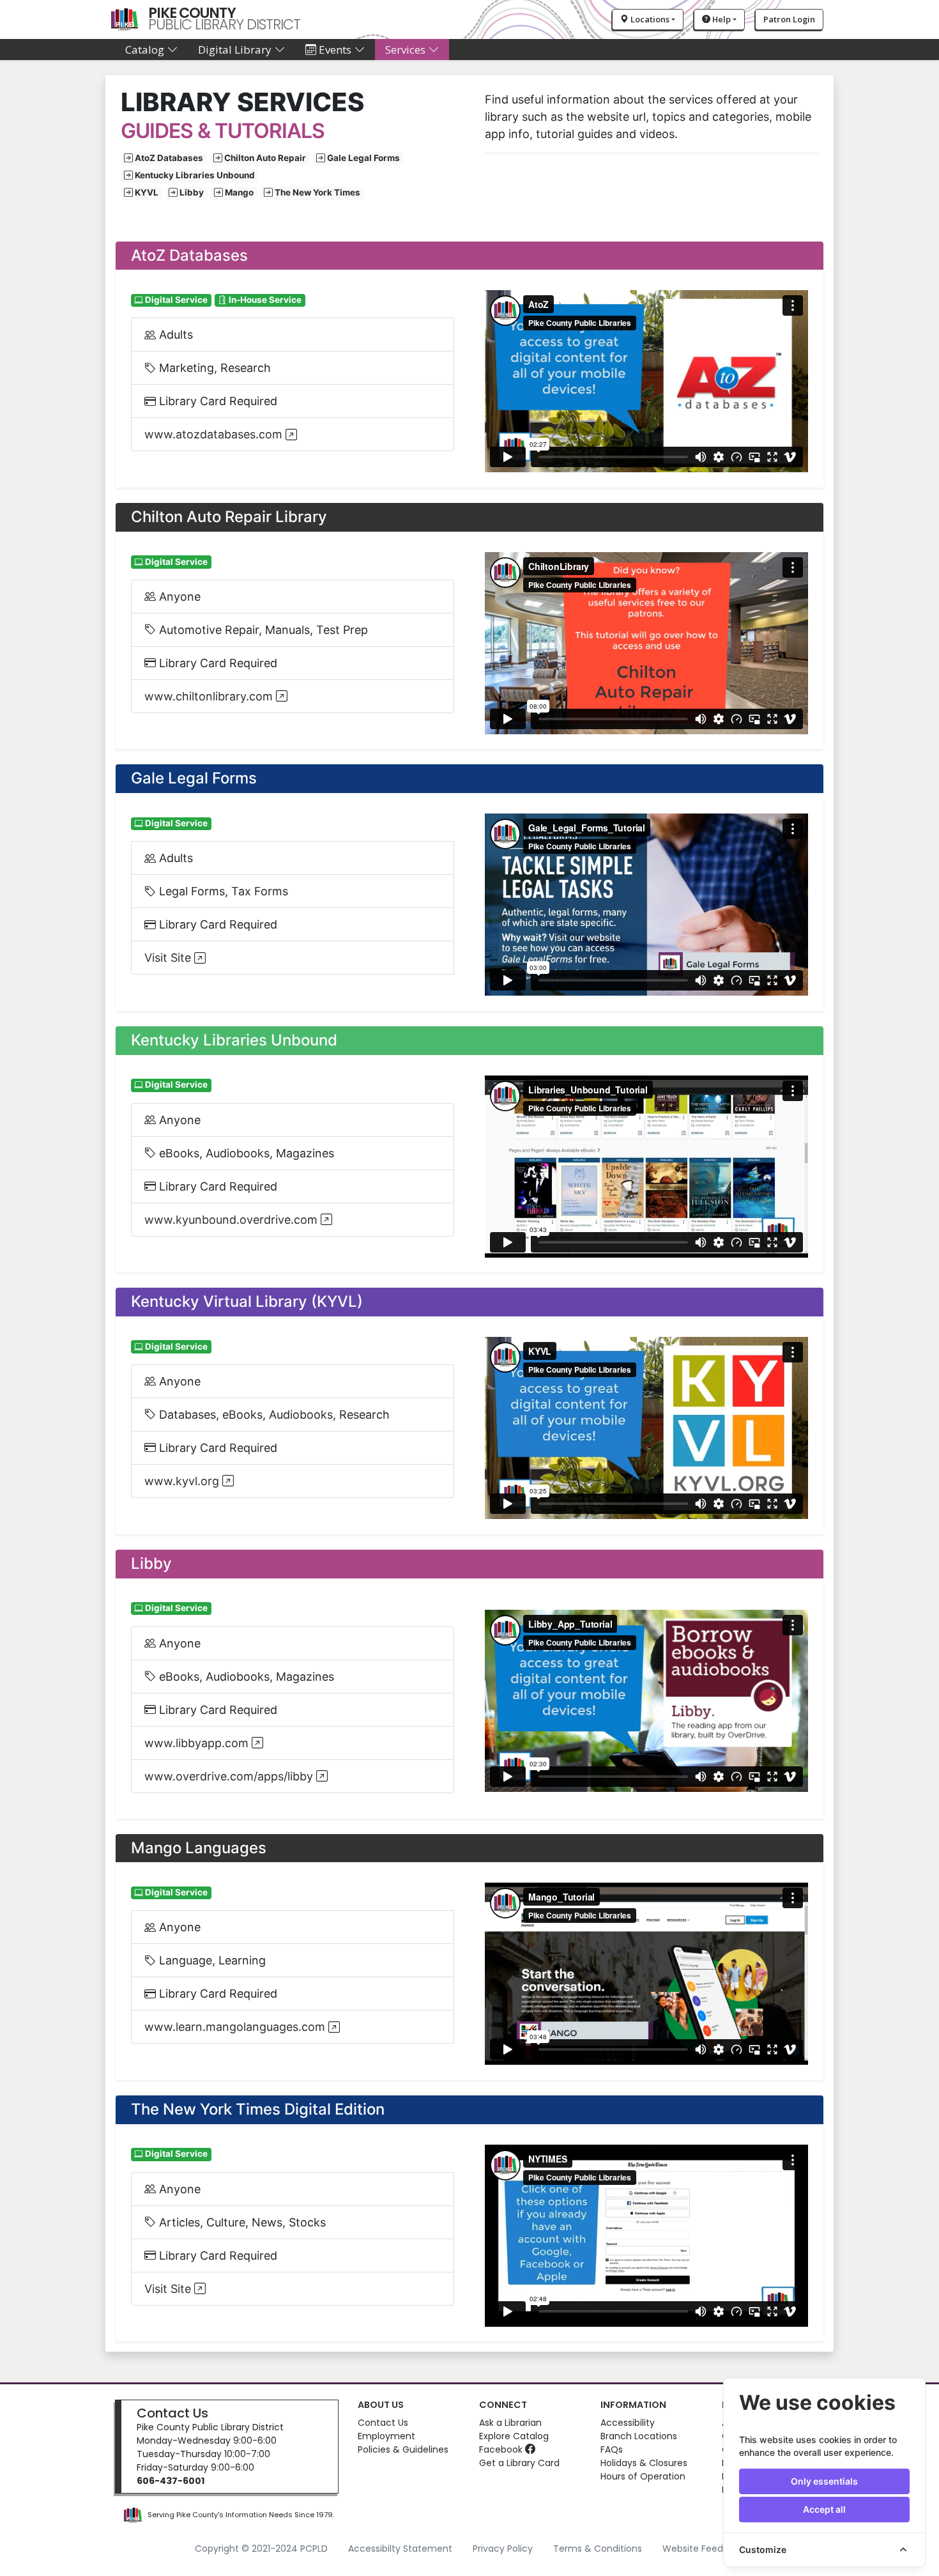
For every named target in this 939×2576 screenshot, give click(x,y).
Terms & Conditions (598, 2549)
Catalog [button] (146, 50)
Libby (192, 193)
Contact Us (172, 2413)
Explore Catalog (514, 2436)
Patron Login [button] (789, 19)
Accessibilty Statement (400, 2549)
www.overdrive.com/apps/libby (230, 1776)
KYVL (147, 193)
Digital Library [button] (236, 50)
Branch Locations (639, 2436)
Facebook (502, 2449)
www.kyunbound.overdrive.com (233, 1220)
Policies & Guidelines (403, 2449)
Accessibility (628, 2423)
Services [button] (407, 50)
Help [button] (721, 19)
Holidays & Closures (644, 2463)
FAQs (612, 2449)
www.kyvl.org (183, 1481)
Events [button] (335, 50)
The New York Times (317, 193)
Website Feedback (704, 2549)
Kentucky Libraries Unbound (195, 176)
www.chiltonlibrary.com (210, 696)
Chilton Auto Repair (265, 158)
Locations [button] (649, 19)
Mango (239, 193)
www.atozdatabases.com (215, 434)
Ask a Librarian (510, 2423)
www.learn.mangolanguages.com (236, 2027)
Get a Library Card (519, 2463)
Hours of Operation (643, 2476)
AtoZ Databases (169, 158)
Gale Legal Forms (363, 158)
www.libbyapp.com (198, 1743)
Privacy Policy (503, 2549)
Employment (386, 2436)
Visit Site (169, 958)
